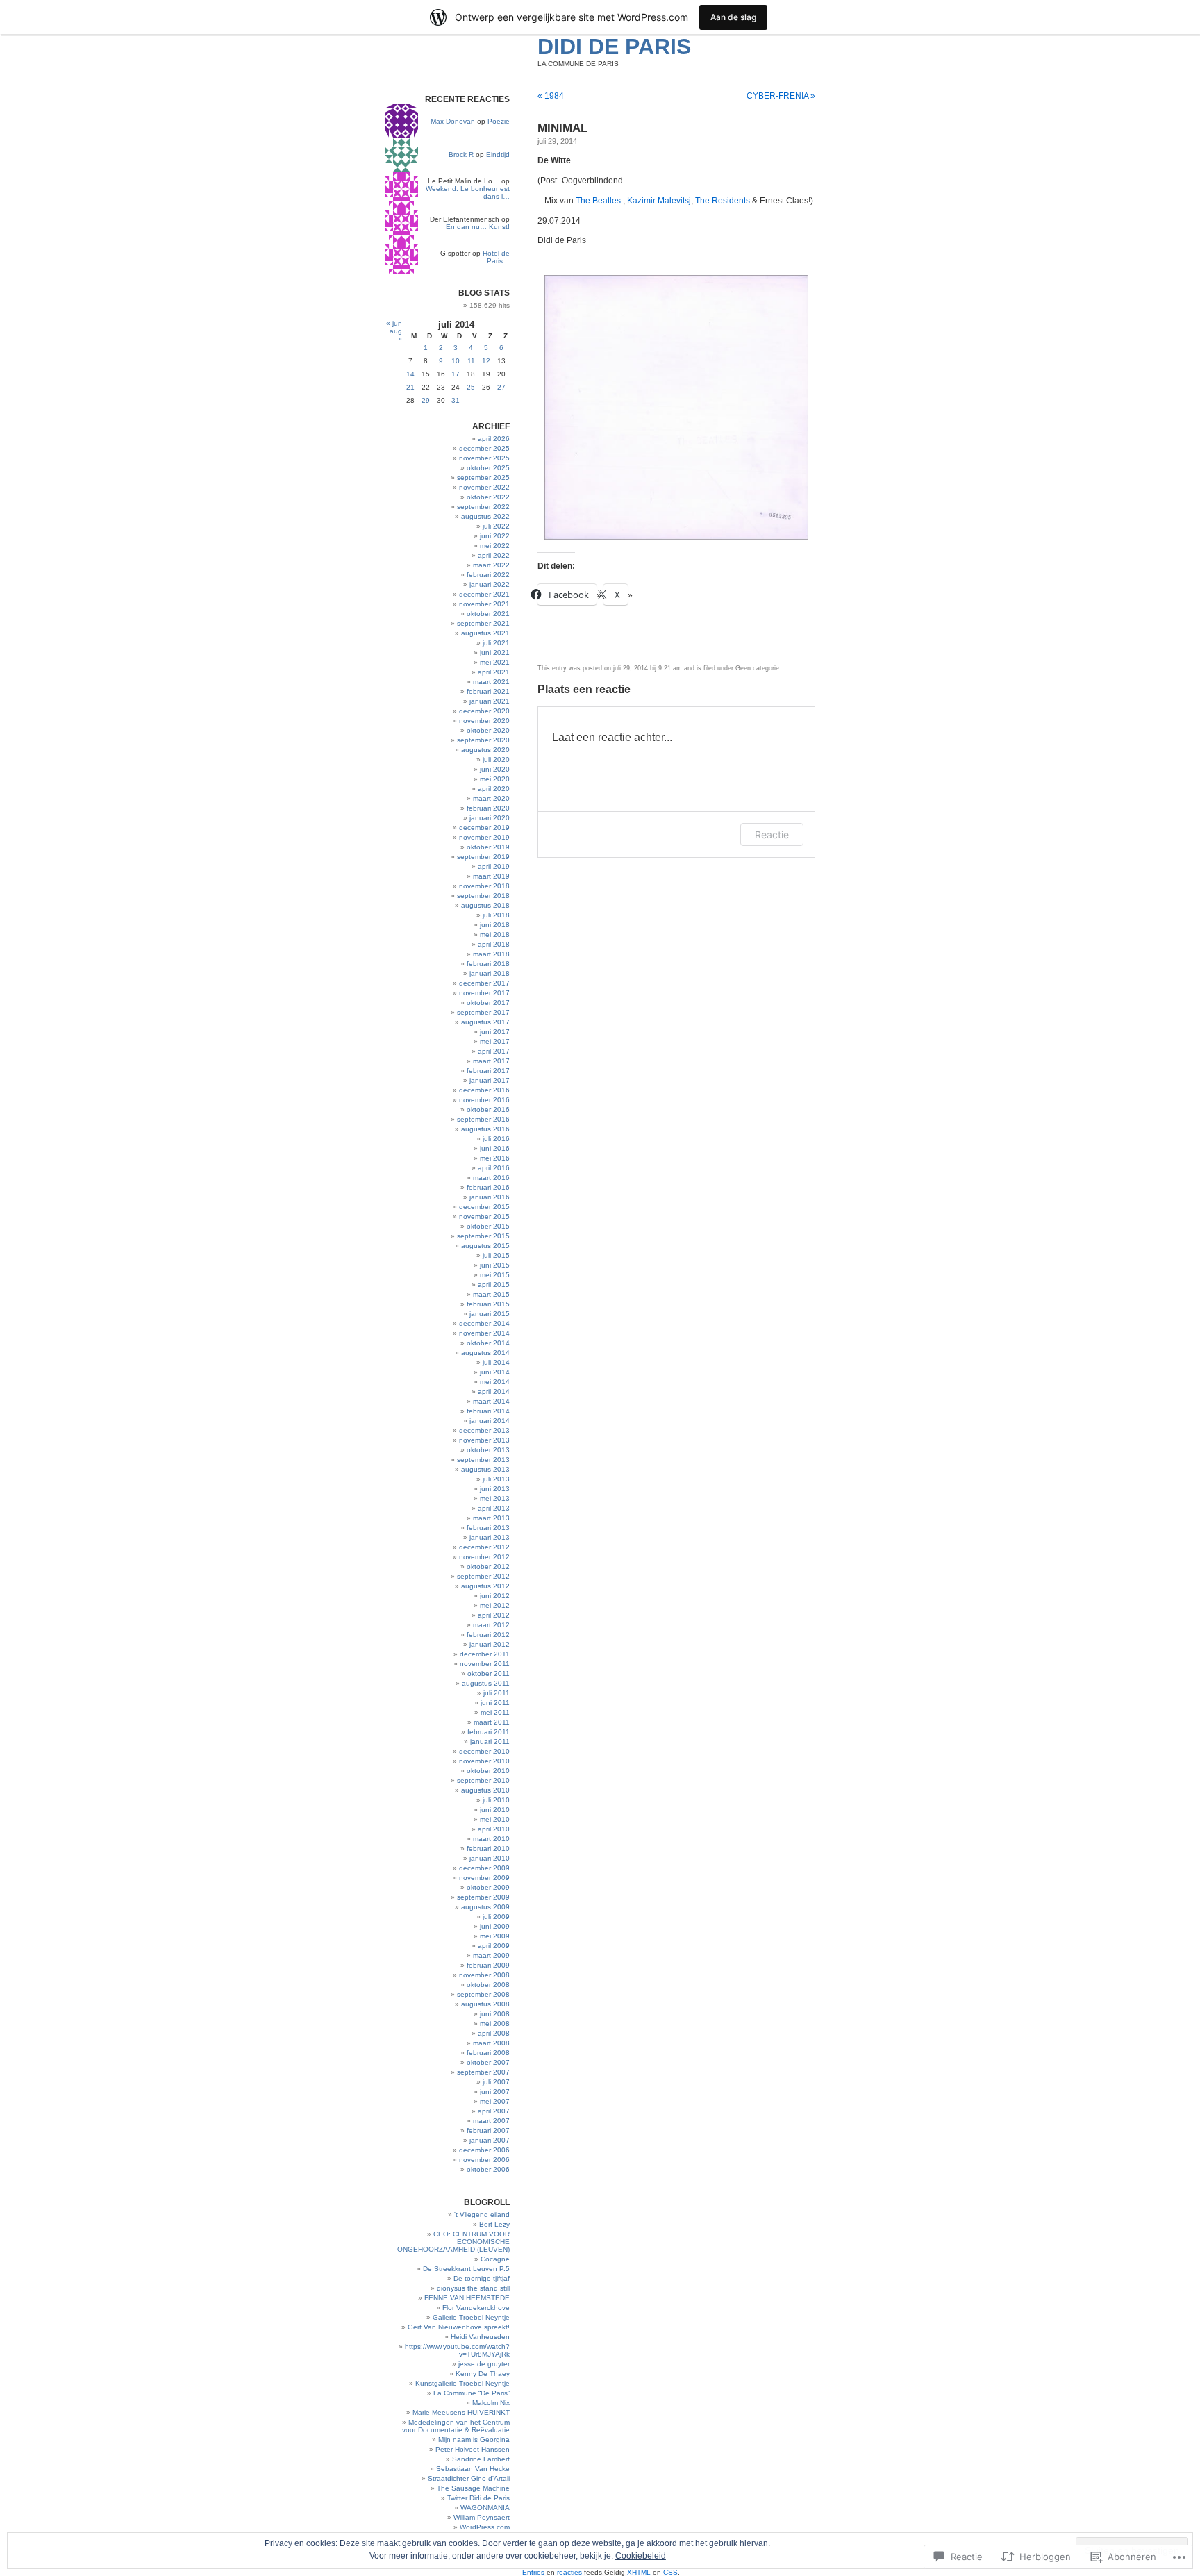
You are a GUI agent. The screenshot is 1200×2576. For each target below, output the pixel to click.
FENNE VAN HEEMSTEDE (467, 2298)
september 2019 (483, 857)
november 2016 (484, 1100)
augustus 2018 (485, 905)
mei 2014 (495, 1382)
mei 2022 (495, 546)
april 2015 (494, 1285)
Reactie (772, 834)
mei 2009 (495, 1936)
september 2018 (483, 896)
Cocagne (495, 2259)
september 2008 (483, 1994)
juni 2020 (495, 769)
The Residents (723, 201)
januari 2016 (490, 1197)
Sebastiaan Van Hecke (473, 2469)
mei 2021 (495, 662)
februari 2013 (488, 1528)
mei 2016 (495, 1158)
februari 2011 (489, 1732)
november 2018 (484, 886)
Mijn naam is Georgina (474, 2440)
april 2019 (494, 866)
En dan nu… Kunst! (478, 227)
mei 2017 (495, 1041)
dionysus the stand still (473, 2288)
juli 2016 (496, 1139)
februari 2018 (488, 964)
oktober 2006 (488, 2169)
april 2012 (494, 1615)
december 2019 (484, 828)
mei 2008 (495, 2024)
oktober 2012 (488, 1567)
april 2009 (494, 1946)
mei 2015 (495, 1275)
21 (410, 387)
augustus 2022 (485, 516)
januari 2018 (490, 973)
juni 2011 (495, 1703)
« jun (394, 323)
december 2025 (484, 448)
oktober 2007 (488, 2062)
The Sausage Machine (473, 2488)
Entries (533, 2572)
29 (426, 400)
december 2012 (484, 1547)
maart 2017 (491, 1061)
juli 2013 (496, 1479)
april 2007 (494, 2111)
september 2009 (483, 1897)
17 (456, 374)
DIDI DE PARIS (614, 47)
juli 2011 (497, 1693)
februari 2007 (488, 2130)
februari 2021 (488, 691)
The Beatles (598, 201)
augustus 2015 (485, 1246)
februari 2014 (488, 1411)
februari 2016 (488, 1187)
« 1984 (551, 96)
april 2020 (494, 789)
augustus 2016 (485, 1129)
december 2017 (484, 983)
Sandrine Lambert (481, 2459)
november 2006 (484, 2160)
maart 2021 (491, 682)
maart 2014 (491, 1401)
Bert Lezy (494, 2224)
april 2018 (494, 944)
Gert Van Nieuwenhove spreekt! (459, 2327)
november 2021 (484, 604)
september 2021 (483, 623)
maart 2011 (492, 1722)
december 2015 (484, 1207)
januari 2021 (490, 701)
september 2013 (483, 1460)
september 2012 (483, 1576)
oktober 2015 (488, 1226)
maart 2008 (491, 2043)
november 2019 (484, 837)
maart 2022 (491, 565)
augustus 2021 (485, 633)
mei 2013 (495, 1498)
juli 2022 (496, 526)
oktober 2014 (488, 1343)
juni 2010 (495, 1810)
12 (486, 361)
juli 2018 (496, 915)
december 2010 (484, 1751)
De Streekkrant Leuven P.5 (466, 2269)
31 (456, 400)
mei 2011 (495, 1712)
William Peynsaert (482, 2517)
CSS (670, 2572)
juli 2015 (496, 1255)
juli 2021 (496, 643)
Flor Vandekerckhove (476, 2308)
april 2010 (494, 1829)
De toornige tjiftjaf (482, 2278)
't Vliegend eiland (482, 2214)
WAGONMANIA (485, 2508)
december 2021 (484, 594)
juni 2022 (495, 536)
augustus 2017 (485, 1022)
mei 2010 (495, 1819)
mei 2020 (495, 779)
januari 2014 (490, 1421)
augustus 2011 (486, 1683)
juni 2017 (495, 1032)
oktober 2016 (488, 1110)
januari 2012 (490, 1644)
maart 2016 (491, 1178)
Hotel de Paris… (496, 257)
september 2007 (483, 2072)
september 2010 (483, 1780)
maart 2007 (491, 2121)
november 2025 (484, 458)
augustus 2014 (485, 1353)
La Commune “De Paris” (472, 2393)
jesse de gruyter (484, 2364)
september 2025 (483, 477)
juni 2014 (495, 1372)
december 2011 (485, 1654)
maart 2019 (491, 876)
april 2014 (494, 1391)
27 (501, 387)
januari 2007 (490, 2140)
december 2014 (484, 1323)
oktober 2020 (488, 730)
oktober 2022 (488, 497)
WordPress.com (485, 2527)
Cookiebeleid (641, 2556)
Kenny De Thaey (483, 2374)
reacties (569, 2572)
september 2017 (483, 1012)
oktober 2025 (488, 468)
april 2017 (494, 1051)
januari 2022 (490, 584)
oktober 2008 (488, 1985)
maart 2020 (491, 798)
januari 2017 (490, 1080)
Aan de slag (733, 17)
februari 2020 (488, 808)
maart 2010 (491, 1839)
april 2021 (494, 672)
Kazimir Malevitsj (659, 201)
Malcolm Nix (491, 2403)
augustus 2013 (485, 1469)
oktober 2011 (489, 1673)
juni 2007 (495, 2092)
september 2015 (483, 1236)
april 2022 (494, 555)
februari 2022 (488, 575)
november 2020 (484, 721)
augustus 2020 (485, 750)
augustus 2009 (485, 1907)
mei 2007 (495, 2101)
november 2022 (484, 487)
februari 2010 (488, 1848)
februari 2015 (488, 1304)
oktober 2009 (488, 1887)
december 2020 (484, 711)
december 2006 (484, 2150)
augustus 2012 (485, 1586)
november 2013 (484, 1440)
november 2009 (484, 1878)
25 (471, 387)
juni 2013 (495, 1489)
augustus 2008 (485, 2004)
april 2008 (494, 2033)
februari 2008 (488, 2053)
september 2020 (483, 740)
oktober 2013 (488, 1450)
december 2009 (484, 1868)
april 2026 (494, 439)
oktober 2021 (488, 614)
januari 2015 (490, 1314)
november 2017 (484, 993)
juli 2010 (496, 1800)
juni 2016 (495, 1148)
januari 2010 (490, 1858)
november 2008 (484, 1975)
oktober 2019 (488, 847)
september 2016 (483, 1119)
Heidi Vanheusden (480, 2337)
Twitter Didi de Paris (478, 2498)
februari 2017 (488, 1071)
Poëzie (499, 121)
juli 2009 (496, 1917)
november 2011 (485, 1664)
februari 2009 (488, 1965)
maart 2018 (491, 954)
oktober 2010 (488, 1771)
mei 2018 (495, 934)
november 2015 (484, 1216)
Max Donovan (453, 121)
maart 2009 (491, 1955)
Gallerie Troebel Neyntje (471, 2317)
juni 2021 (495, 653)
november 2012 (484, 1557)
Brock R (461, 155)
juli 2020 (496, 759)
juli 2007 (496, 2082)
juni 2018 (495, 925)
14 (410, 374)
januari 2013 (490, 1537)
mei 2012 (495, 1605)
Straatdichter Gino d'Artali (469, 2478)
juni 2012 (495, 1596)
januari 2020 (490, 818)
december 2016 (484, 1090)
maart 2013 (491, 1518)
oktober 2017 (488, 1003)
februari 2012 (488, 1635)
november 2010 (484, 1761)
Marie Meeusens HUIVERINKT (461, 2412)
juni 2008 (495, 2014)
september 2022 (483, 507)
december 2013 (484, 1430)
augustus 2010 (485, 1790)
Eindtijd (498, 155)
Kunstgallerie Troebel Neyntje (462, 2383)
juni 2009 (495, 1926)
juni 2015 (495, 1265)
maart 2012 (491, 1625)
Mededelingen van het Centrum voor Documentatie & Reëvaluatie (456, 2426)
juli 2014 (496, 1362)
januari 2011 (490, 1742)
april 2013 (494, 1508)
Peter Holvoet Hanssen (473, 2449)
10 (456, 361)
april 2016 (494, 1168)
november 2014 (484, 1333)
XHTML (639, 2572)
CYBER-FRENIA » (781, 96)
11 (471, 361)
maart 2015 (491, 1294)
